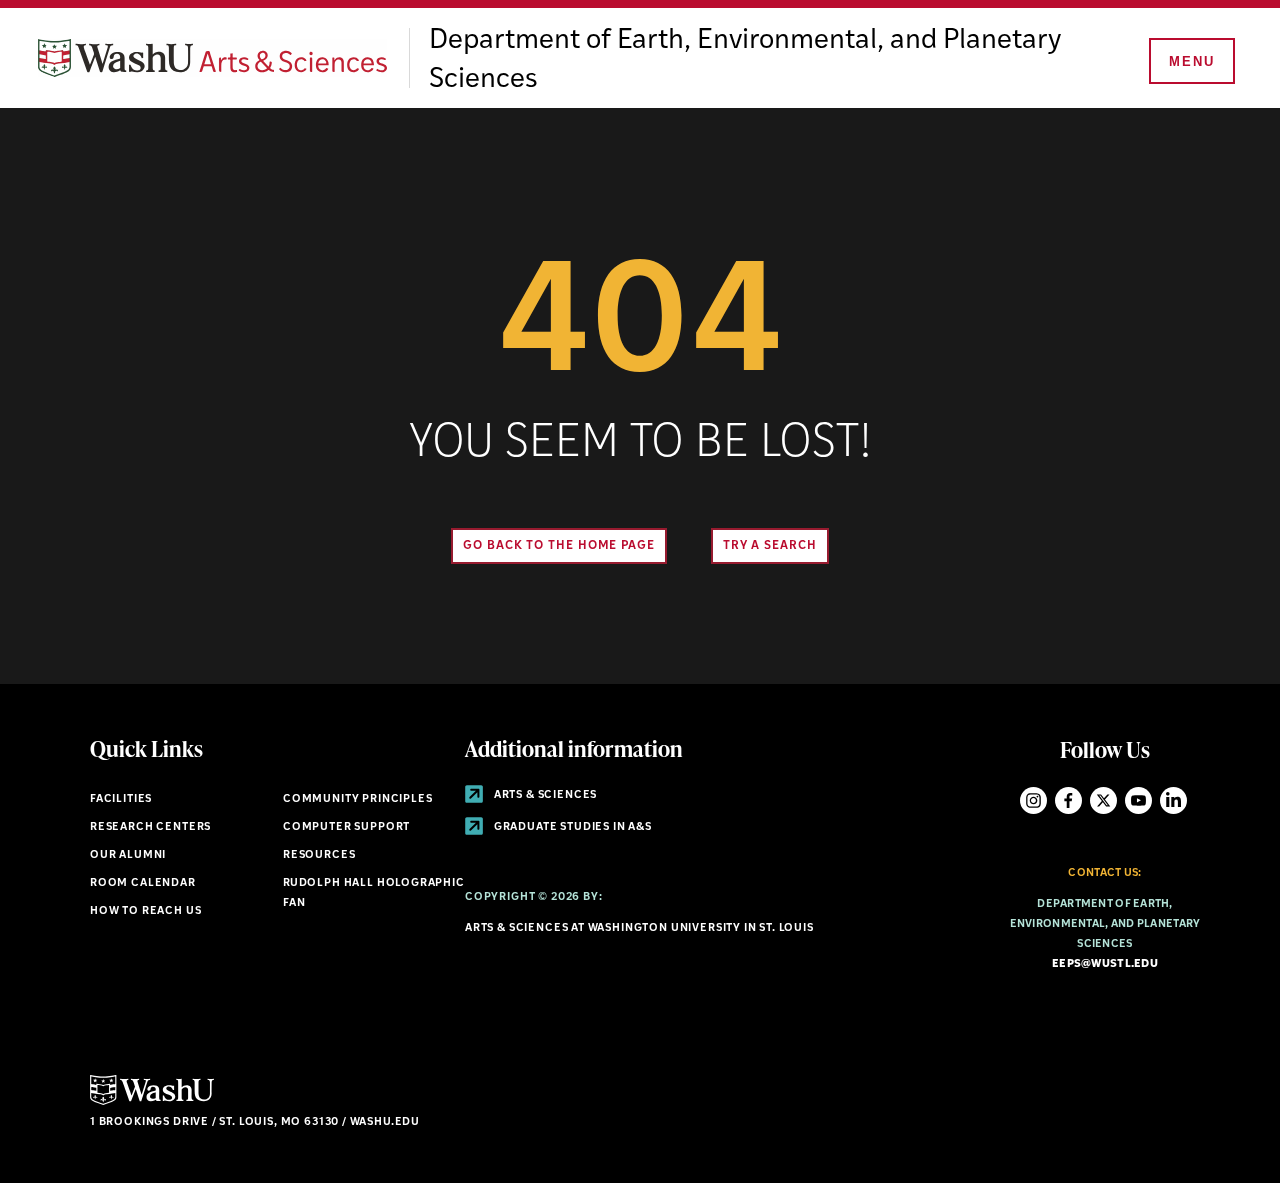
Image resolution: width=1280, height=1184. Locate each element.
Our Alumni (128, 855)
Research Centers (150, 827)
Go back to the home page (559, 546)
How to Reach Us (145, 911)
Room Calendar (143, 883)
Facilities (121, 799)
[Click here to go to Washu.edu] (152, 1102)
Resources (319, 855)
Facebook (1068, 800)
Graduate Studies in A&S (571, 827)
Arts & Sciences (544, 795)
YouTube (1138, 800)
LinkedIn (1173, 800)
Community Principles (358, 799)
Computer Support (346, 827)
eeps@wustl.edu (1105, 964)
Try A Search (770, 546)
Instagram (1033, 800)
